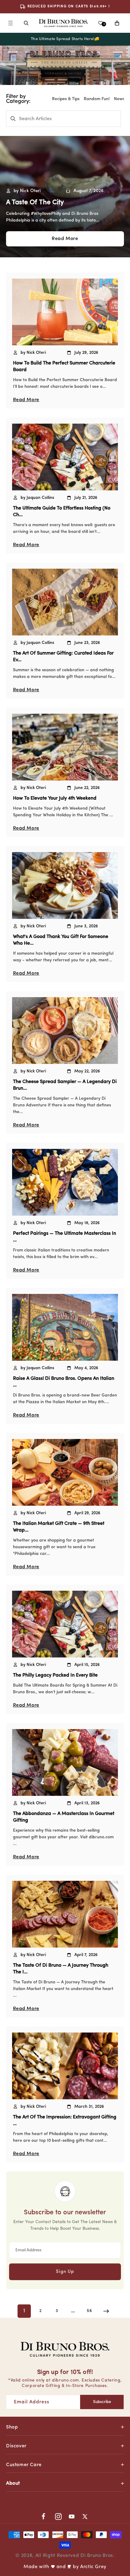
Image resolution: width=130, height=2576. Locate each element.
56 (89, 2311)
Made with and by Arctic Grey (65, 2567)
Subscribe (102, 2402)
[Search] (26, 23)
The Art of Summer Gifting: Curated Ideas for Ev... (63, 657)
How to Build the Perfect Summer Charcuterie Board (64, 367)
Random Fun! (97, 99)
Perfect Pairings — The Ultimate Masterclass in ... (65, 1237)
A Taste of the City (35, 203)
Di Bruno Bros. (97, 2556)
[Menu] (11, 23)
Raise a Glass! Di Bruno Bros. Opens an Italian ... (64, 1382)
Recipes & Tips (66, 99)
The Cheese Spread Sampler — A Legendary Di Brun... (65, 1085)
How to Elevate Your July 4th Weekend (55, 798)
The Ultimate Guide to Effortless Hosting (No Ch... (62, 512)
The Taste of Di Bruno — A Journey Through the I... (61, 1969)
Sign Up (65, 2272)
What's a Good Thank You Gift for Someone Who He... (61, 940)
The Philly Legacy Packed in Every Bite (55, 1675)
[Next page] (106, 2311)
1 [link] (24, 2311)
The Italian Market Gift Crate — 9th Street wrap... (59, 1527)
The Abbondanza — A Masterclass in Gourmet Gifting (64, 1817)
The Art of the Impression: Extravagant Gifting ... (65, 2121)
